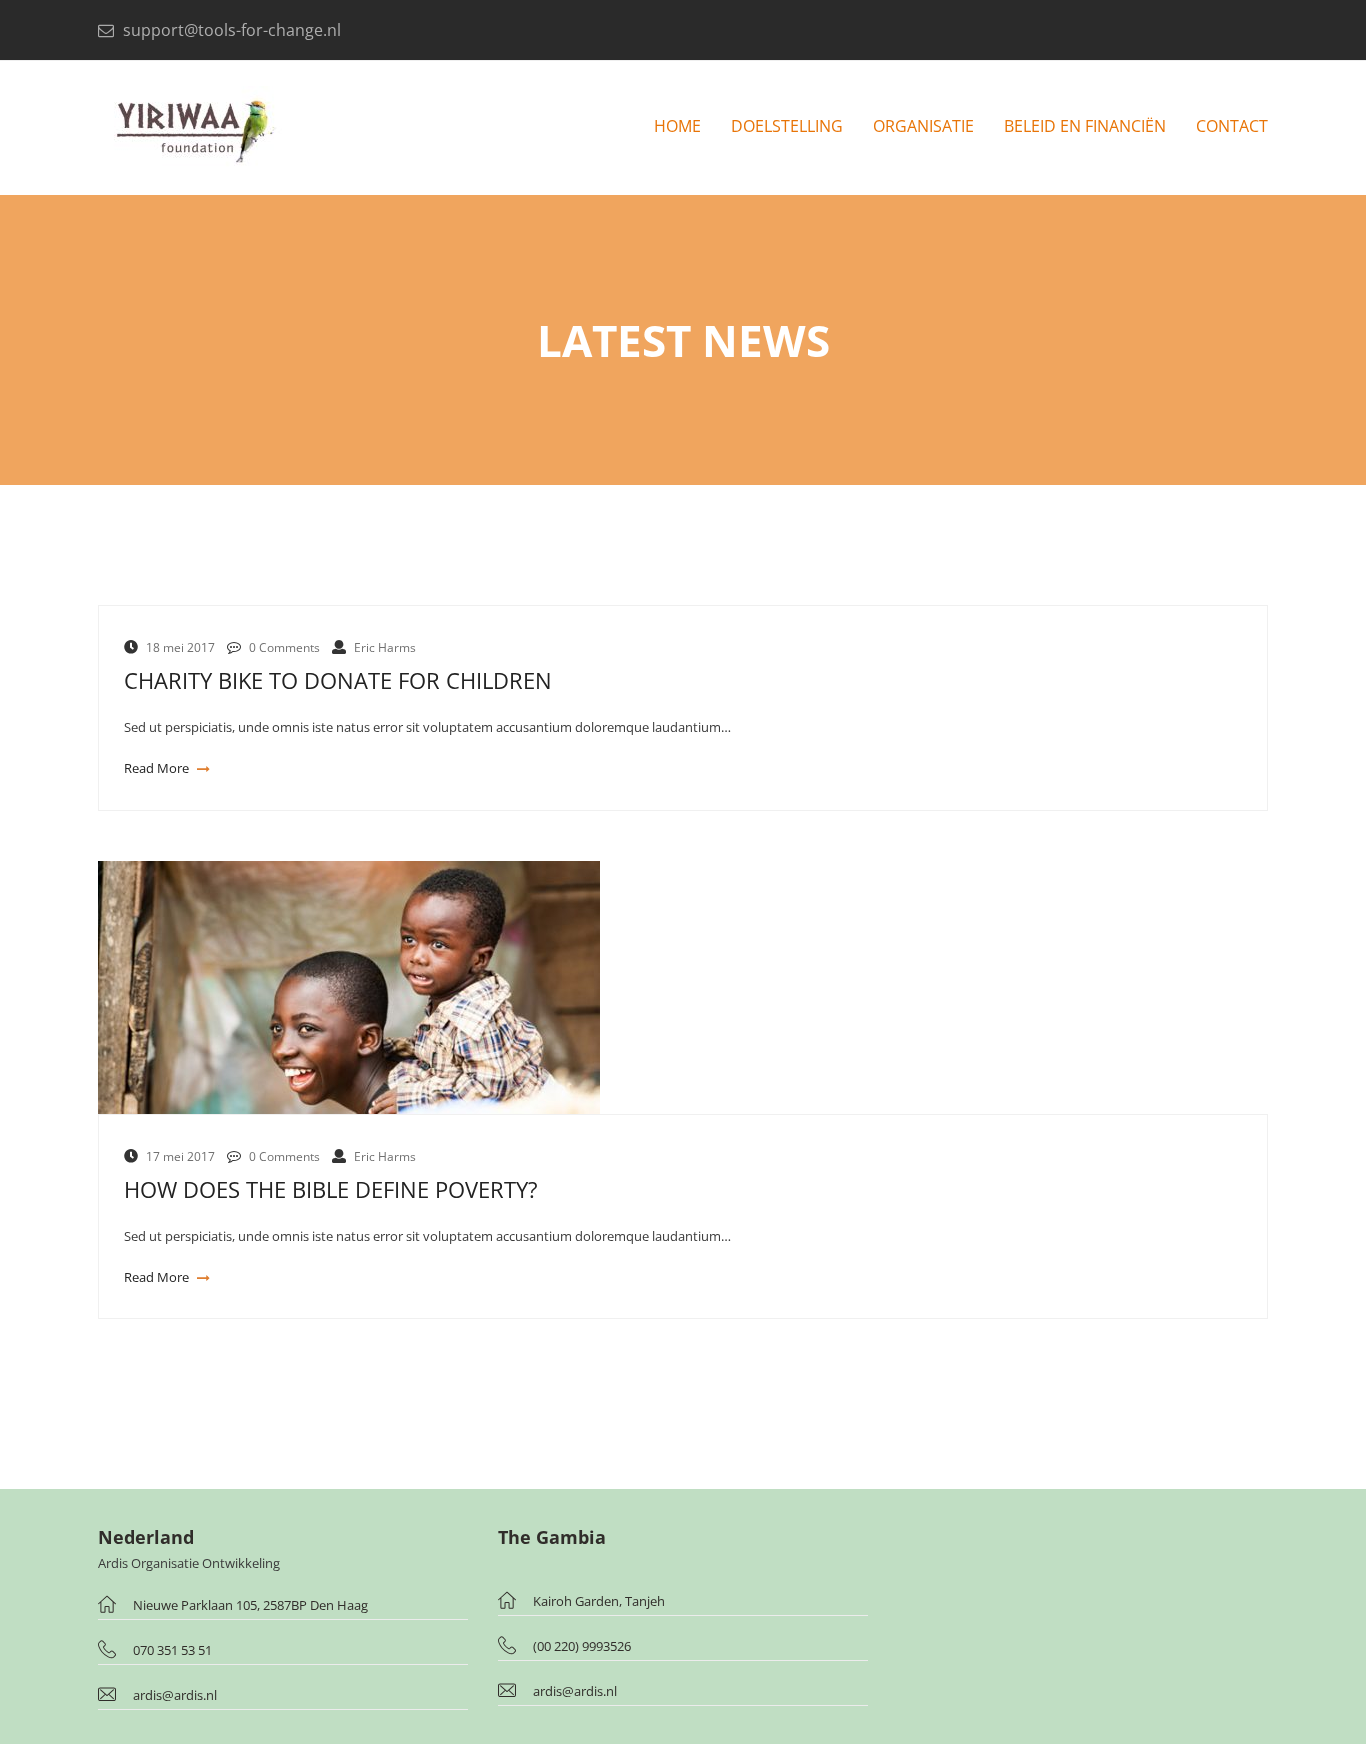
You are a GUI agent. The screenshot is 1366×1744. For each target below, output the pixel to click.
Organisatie (923, 126)
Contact (1232, 126)
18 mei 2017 (180, 647)
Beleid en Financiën (1085, 126)
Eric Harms (385, 647)
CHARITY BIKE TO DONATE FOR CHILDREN (338, 680)
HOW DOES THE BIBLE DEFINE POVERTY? (331, 1189)
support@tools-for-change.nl (232, 30)
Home (677, 126)
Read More (158, 768)
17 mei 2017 (180, 1156)
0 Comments (284, 647)
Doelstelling (787, 126)
